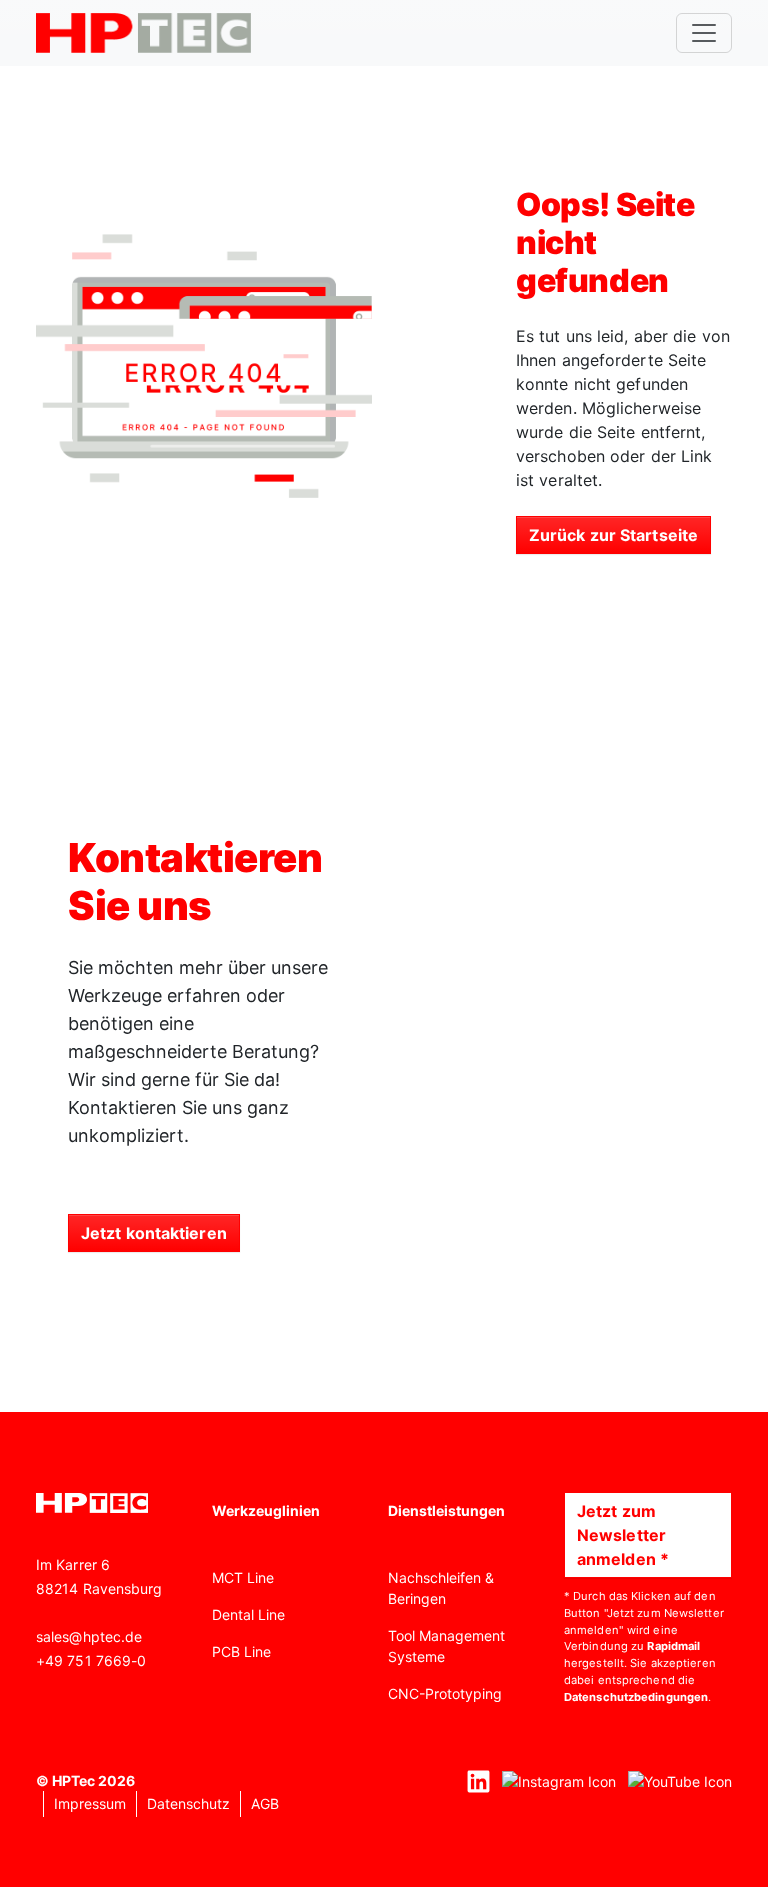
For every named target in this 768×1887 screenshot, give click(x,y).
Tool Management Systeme (446, 1646)
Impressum (90, 1803)
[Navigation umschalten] (704, 33)
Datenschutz (188, 1803)
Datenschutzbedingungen (636, 1697)
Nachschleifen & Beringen (441, 1588)
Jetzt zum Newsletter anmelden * (623, 1535)
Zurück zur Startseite (613, 535)
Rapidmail (673, 1646)
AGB (265, 1803)
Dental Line (248, 1614)
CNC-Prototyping (445, 1693)
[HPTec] (143, 33)
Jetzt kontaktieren (154, 1233)
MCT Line (243, 1577)
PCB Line (241, 1651)
